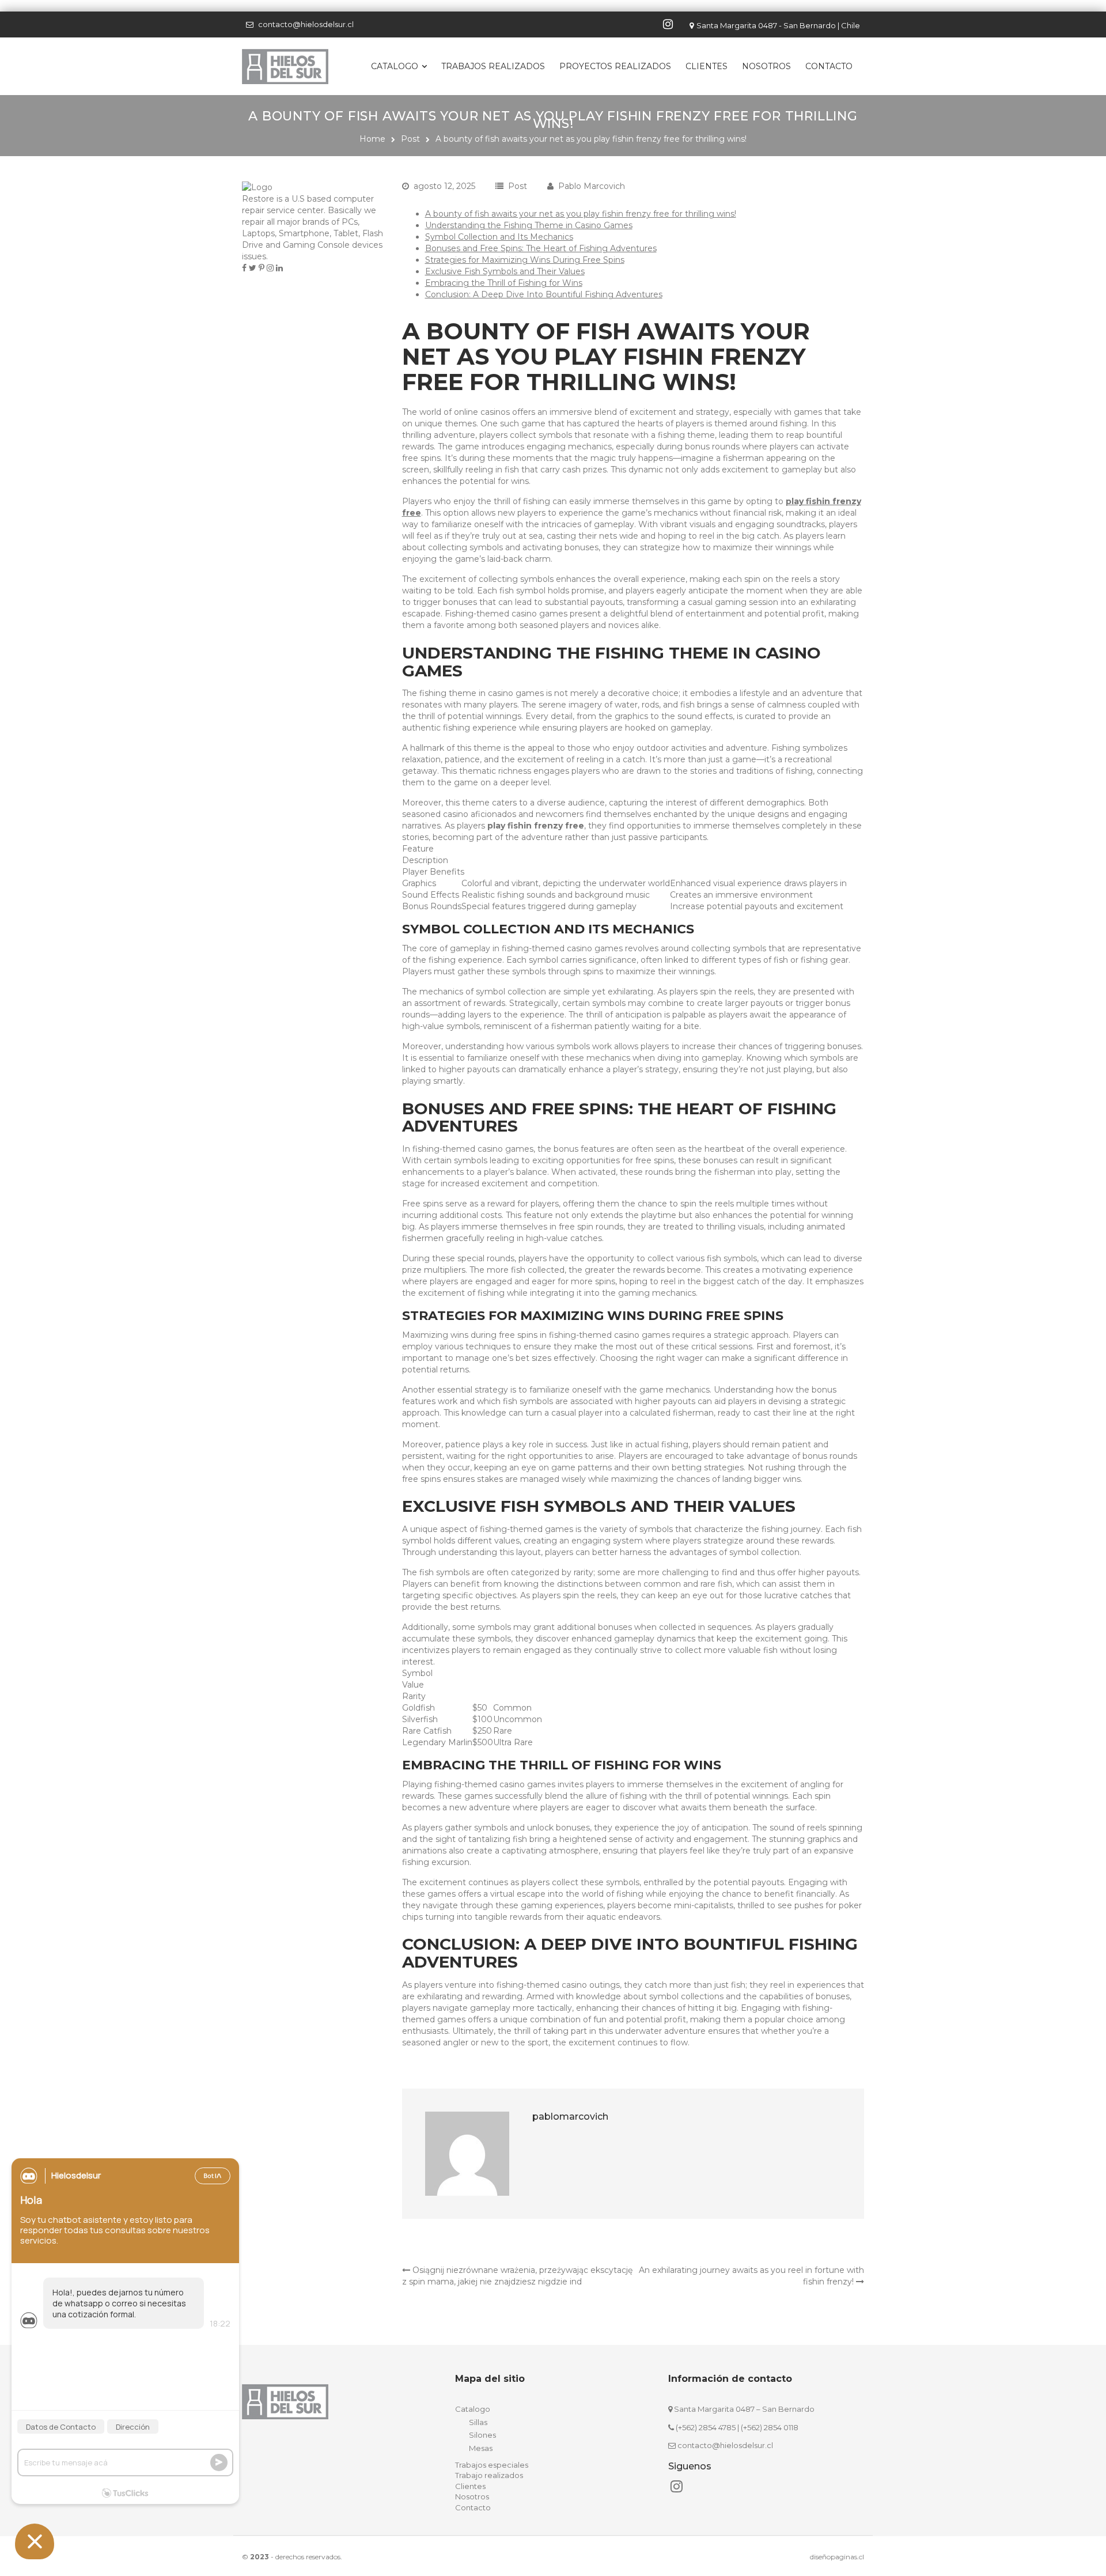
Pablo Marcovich (592, 186)
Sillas (478, 2422)
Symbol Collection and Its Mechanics (499, 237)
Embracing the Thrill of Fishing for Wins (504, 283)
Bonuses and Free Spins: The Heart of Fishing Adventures (541, 248)
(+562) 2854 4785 (706, 2427)
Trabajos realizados (493, 66)
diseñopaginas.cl (837, 2557)
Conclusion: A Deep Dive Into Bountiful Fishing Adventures (544, 294)
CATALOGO (395, 66)
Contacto (829, 66)
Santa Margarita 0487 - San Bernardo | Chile (778, 25)
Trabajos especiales (492, 2465)
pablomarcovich (570, 2117)
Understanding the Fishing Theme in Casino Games (529, 225)
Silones (482, 2435)
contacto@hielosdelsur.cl (306, 24)
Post (410, 139)
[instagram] (669, 24)
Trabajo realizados (489, 2475)
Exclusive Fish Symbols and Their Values (505, 271)
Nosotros (766, 66)
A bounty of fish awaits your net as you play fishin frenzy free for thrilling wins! (581, 214)
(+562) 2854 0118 (770, 2427)
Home (372, 139)
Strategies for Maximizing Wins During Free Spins (525, 260)
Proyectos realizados (615, 66)
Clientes (707, 66)
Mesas (481, 2448)
